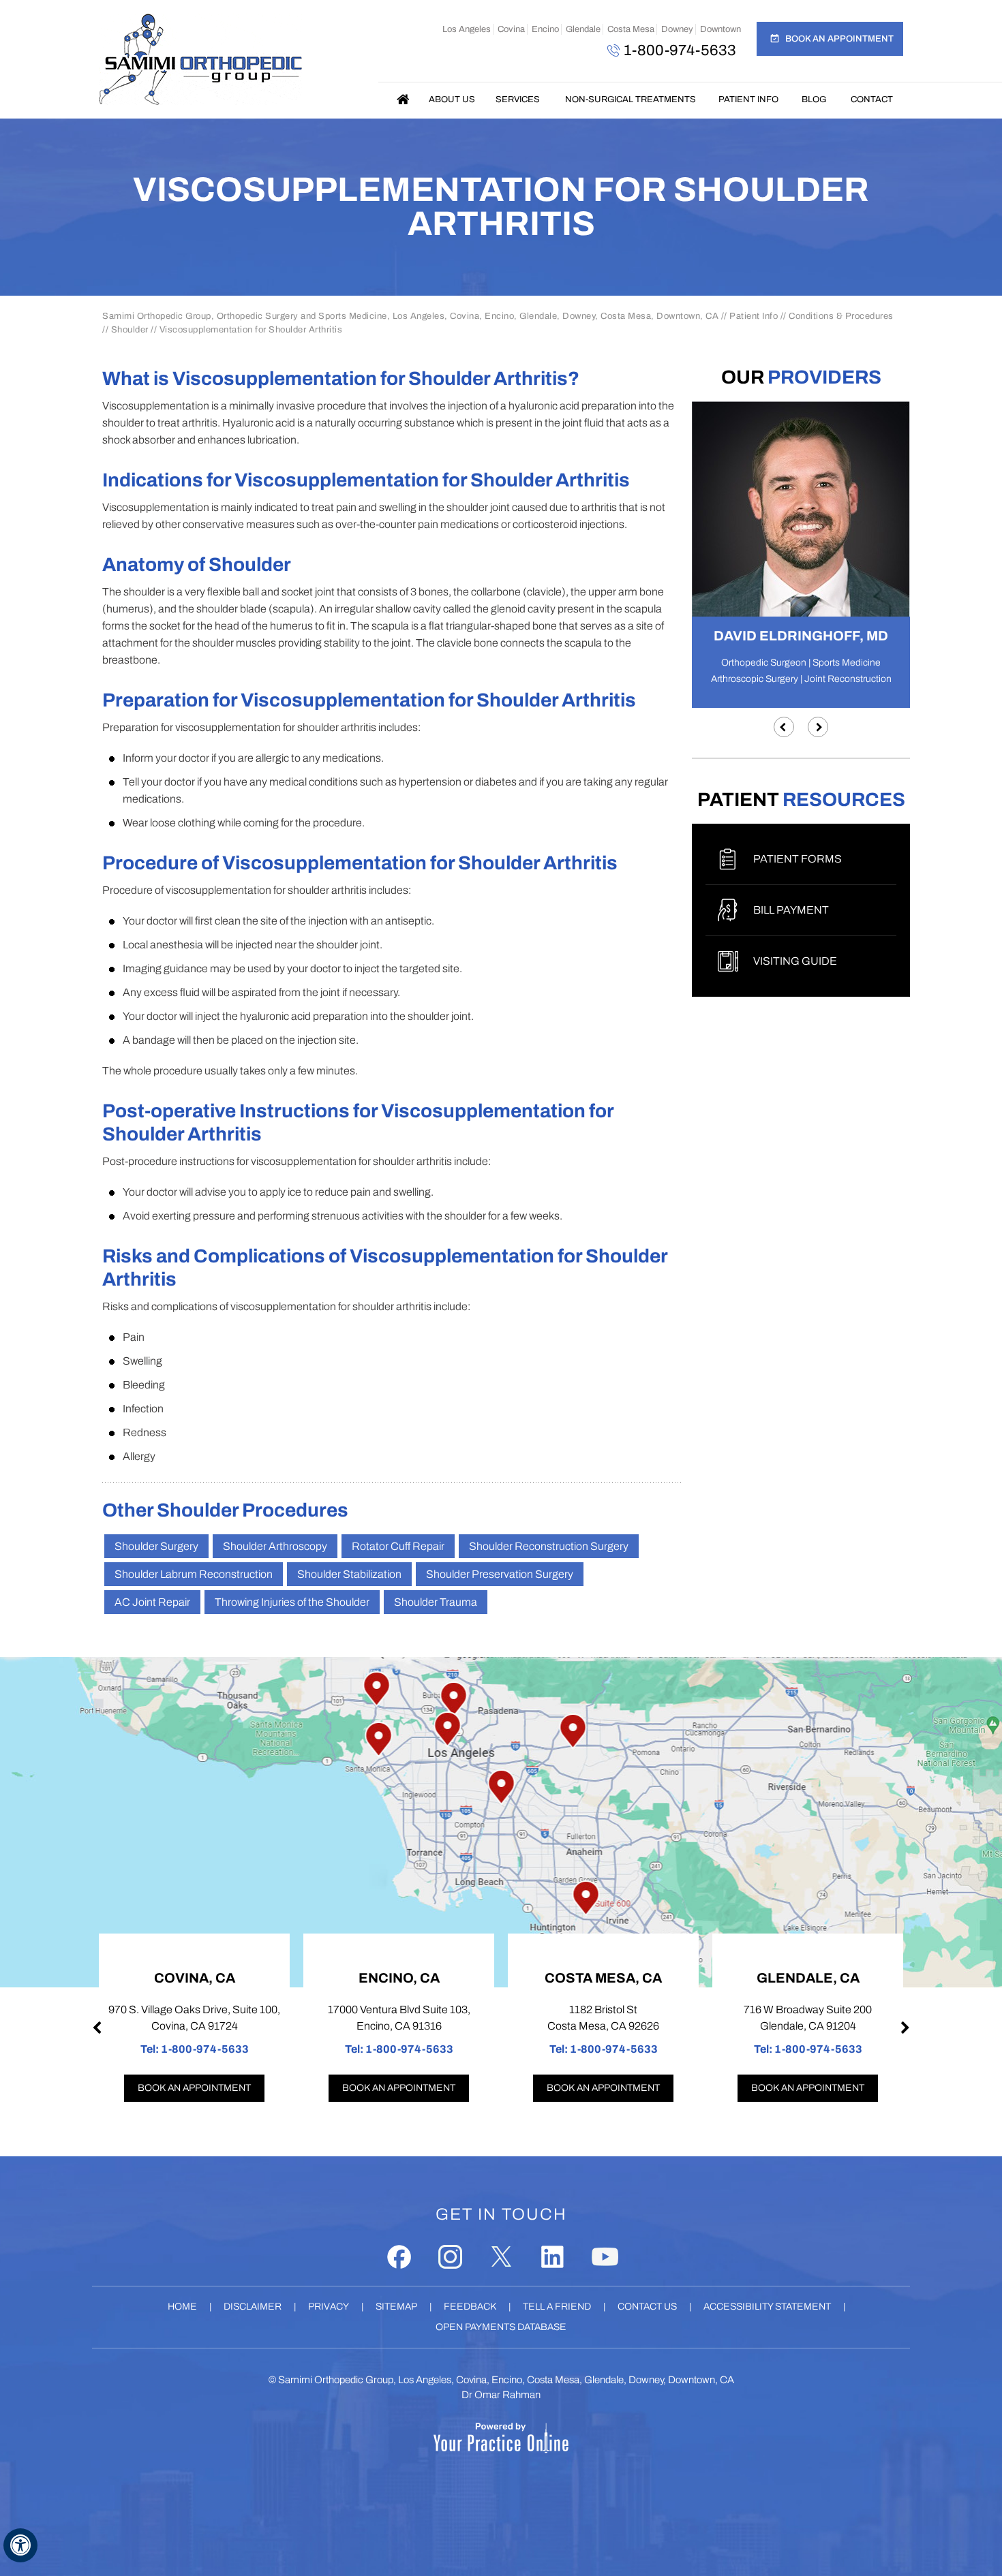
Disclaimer (253, 2307)
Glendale (583, 29)
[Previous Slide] (784, 727)
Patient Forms (798, 859)
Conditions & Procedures (841, 316)
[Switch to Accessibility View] (20, 2545)
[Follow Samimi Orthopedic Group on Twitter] (501, 2257)
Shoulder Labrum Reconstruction (194, 1574)
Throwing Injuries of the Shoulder (292, 1602)
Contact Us (647, 2307)
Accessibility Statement (767, 2307)
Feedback (470, 2307)
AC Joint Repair (152, 1602)
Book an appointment (194, 2088)
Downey (677, 29)
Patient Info (748, 99)
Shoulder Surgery (156, 1546)
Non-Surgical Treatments (631, 99)
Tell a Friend (557, 2307)
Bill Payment (791, 910)
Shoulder (130, 330)
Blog (814, 99)
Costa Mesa (631, 29)
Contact (872, 99)
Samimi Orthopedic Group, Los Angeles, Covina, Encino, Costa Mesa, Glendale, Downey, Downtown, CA (506, 2380)
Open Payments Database (501, 2327)
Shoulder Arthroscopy (275, 1546)
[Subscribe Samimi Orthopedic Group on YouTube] (605, 2257)
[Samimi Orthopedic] (200, 59)
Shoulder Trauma (436, 1602)
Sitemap (396, 2307)
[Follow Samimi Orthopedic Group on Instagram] (450, 2257)
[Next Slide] (818, 727)
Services (518, 99)
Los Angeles (467, 29)
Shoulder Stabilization (349, 1574)
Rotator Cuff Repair (398, 1546)
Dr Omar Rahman (501, 2395)
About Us (452, 99)
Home (404, 99)
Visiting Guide (795, 961)
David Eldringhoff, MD (801, 636)
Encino (545, 29)
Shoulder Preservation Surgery (500, 1574)
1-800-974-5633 (680, 50)
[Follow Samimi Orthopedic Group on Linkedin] (552, 2257)
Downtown (720, 29)
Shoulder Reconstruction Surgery (549, 1546)
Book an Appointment (839, 39)
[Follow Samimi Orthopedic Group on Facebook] (399, 2257)
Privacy (329, 2307)
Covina (511, 29)
